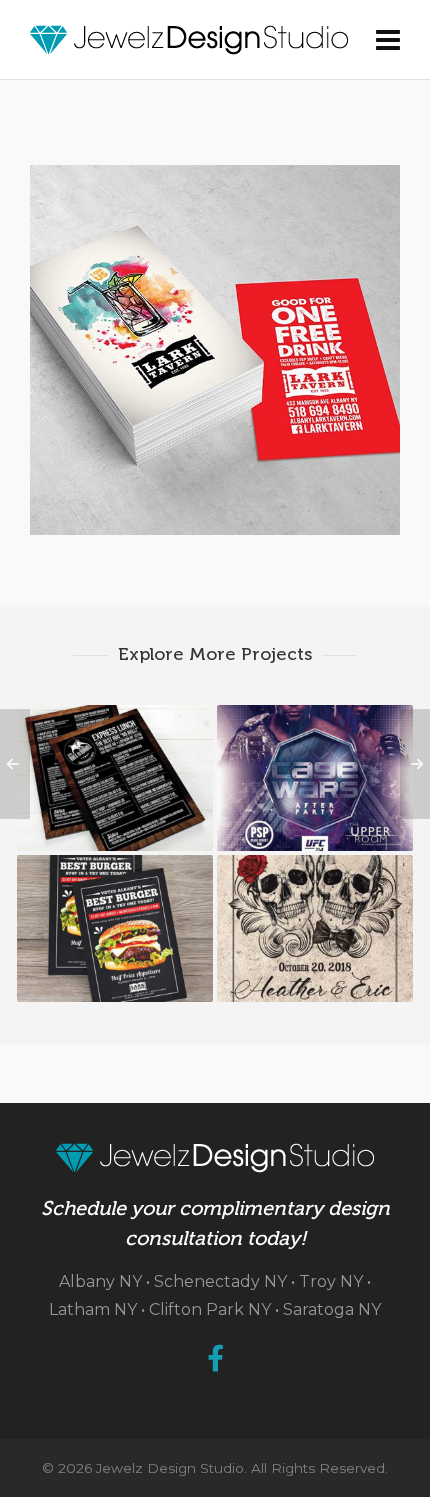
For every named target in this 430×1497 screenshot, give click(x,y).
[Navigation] (388, 40)
